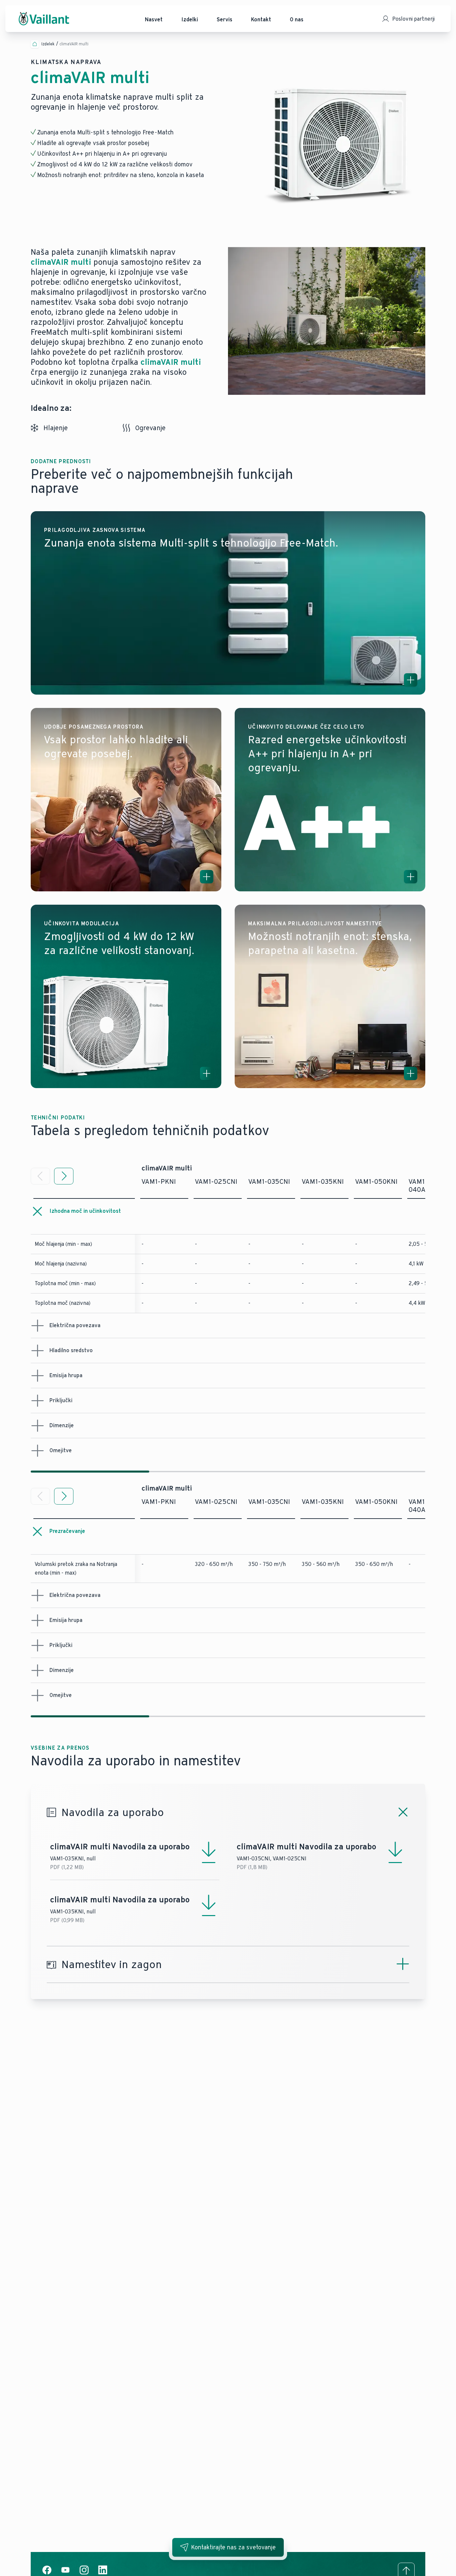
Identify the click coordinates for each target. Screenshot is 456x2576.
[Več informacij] (411, 680)
